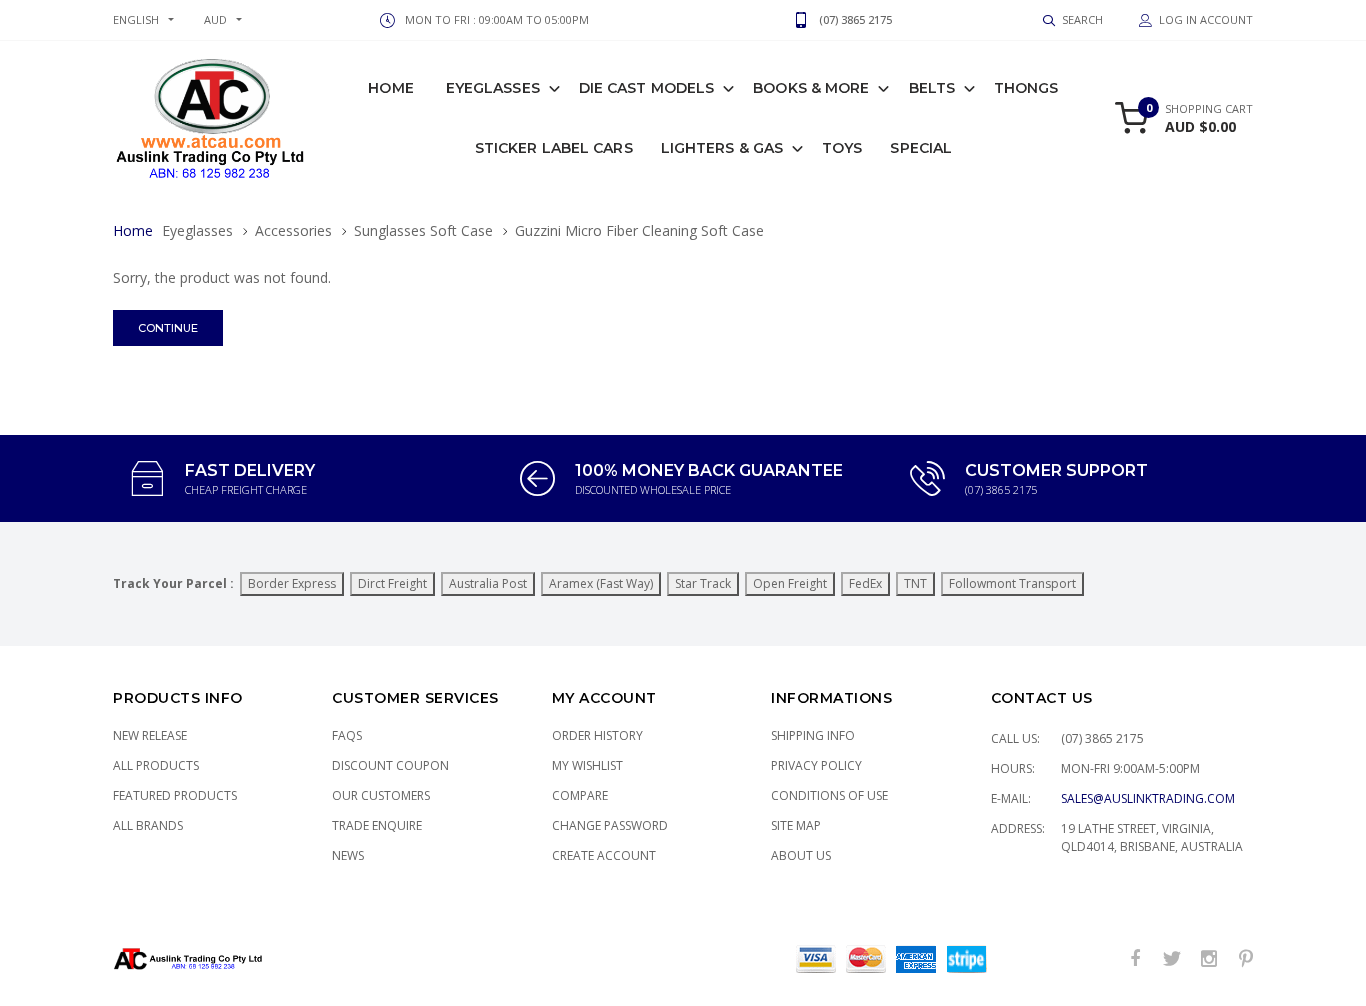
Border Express (292, 583)
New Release (150, 735)
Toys (842, 148)
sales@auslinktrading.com (1148, 798)
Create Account (604, 855)
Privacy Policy (816, 765)
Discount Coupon (390, 765)
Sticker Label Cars (554, 148)
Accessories (293, 230)
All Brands (148, 825)
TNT (915, 583)
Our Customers (381, 795)
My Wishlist (587, 765)
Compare (580, 795)
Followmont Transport (1012, 583)
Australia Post (488, 583)
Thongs (1026, 88)
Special (921, 148)
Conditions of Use (829, 795)
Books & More (811, 88)
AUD (215, 19)
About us (801, 855)
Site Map (796, 825)
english (136, 19)
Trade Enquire (377, 825)
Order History (597, 735)
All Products (156, 765)
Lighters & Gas (722, 148)
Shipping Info (813, 735)
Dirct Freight (392, 583)
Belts (932, 88)
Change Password (610, 825)
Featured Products (175, 795)
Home (390, 88)
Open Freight (790, 583)
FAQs (347, 735)
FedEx (865, 583)
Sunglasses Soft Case (423, 230)
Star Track (703, 583)
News (348, 855)
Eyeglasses (493, 88)
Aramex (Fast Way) (601, 583)
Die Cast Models (647, 88)
